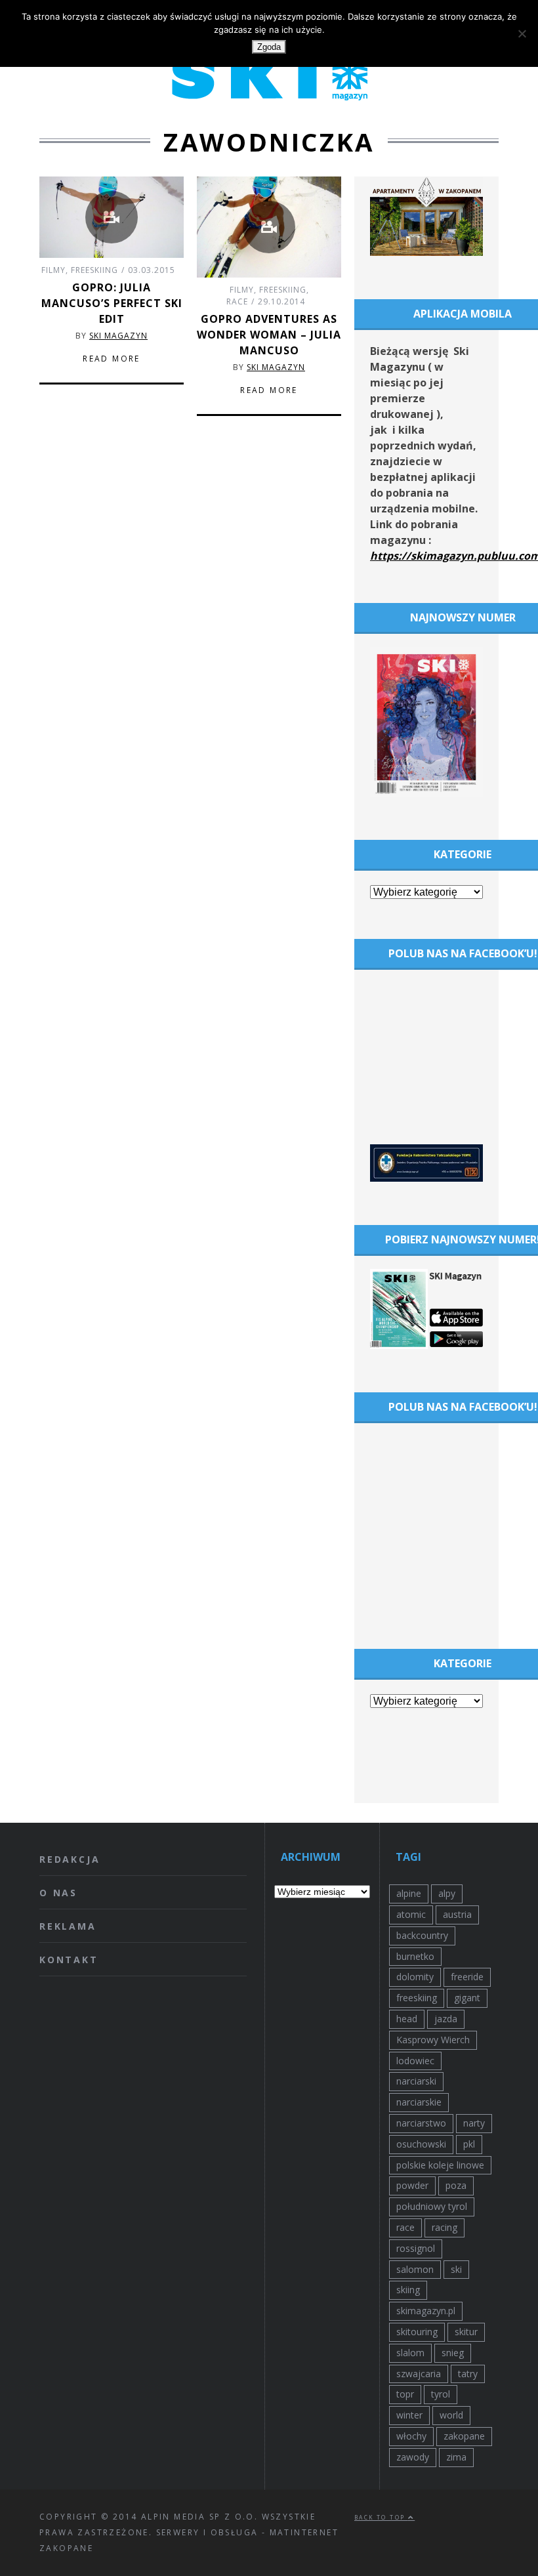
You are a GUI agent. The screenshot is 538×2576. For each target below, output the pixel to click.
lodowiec (415, 2061)
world (451, 2415)
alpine (409, 1893)
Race (237, 301)
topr (405, 2394)
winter (409, 2415)
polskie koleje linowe (440, 2165)
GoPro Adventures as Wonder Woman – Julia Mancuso (269, 335)
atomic (411, 1914)
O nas (58, 1893)
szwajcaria (419, 2374)
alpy (447, 1893)
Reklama (68, 1926)
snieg (453, 2353)
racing (445, 2227)
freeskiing (417, 1998)
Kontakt (69, 1960)
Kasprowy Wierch (433, 2040)
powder (412, 2185)
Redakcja (70, 1859)
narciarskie (419, 2102)
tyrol (441, 2394)
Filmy (53, 270)
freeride (467, 1977)
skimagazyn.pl (426, 2311)
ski (456, 2269)
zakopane (464, 2436)
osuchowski (421, 2144)
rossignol (416, 2248)
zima (456, 2457)
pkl (469, 2144)
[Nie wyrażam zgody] (522, 33)
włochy (411, 2436)
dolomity (415, 1977)
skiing (408, 2290)
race (405, 2227)
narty (474, 2123)
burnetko (415, 1956)
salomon (415, 2269)
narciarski (416, 2081)
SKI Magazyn (118, 336)
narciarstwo (421, 2123)
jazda (446, 2019)
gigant (467, 1998)
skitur (466, 2332)
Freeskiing (94, 270)
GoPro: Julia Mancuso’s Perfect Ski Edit (112, 303)
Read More (112, 359)
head (407, 2019)
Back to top (381, 2517)
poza (456, 2185)
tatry (468, 2374)
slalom (410, 2353)
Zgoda (269, 47)
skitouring (417, 2332)
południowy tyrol (432, 2206)
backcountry (422, 1935)
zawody (413, 2457)
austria (457, 1914)
